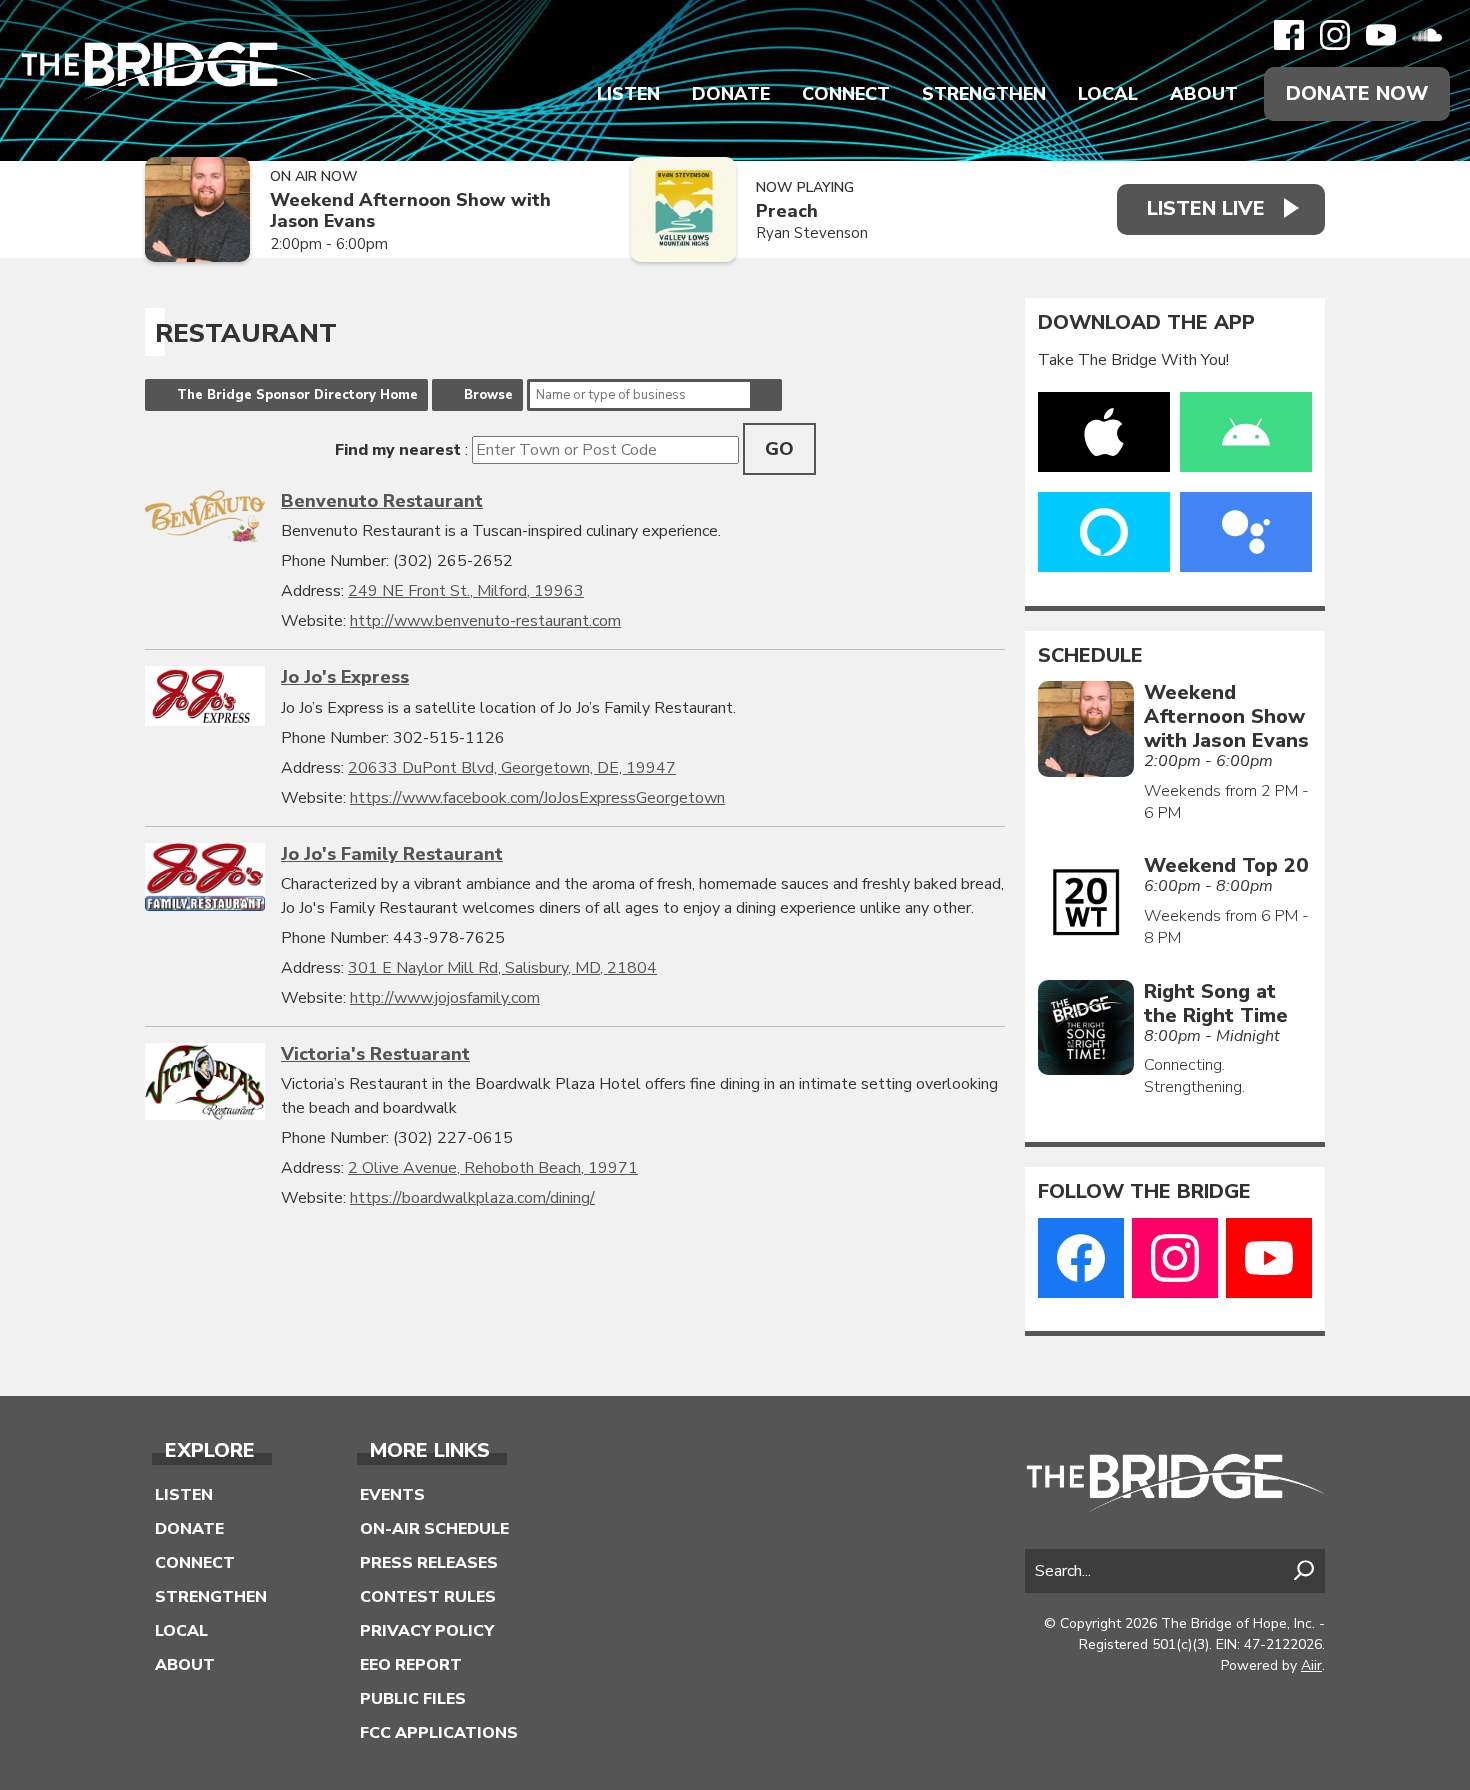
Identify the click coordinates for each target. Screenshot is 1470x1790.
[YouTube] (1381, 35)
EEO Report (411, 1665)
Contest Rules (428, 1597)
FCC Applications (439, 1733)
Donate (731, 94)
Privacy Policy (427, 1631)
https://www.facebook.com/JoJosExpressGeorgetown (537, 798)
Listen (628, 94)
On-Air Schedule (434, 1529)
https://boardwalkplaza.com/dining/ (472, 1198)
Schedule (1090, 656)
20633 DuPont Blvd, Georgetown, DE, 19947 (512, 768)
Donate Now (1357, 93)
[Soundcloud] (1427, 35)
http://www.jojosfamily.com (445, 998)
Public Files (413, 1699)
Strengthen (984, 94)
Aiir (1311, 1665)
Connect (846, 94)
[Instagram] (1335, 35)
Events (392, 1495)
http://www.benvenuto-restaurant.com (485, 621)
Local (1108, 94)
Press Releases (429, 1563)
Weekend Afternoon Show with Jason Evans (410, 210)
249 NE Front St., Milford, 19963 (466, 591)
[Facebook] (1289, 35)
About (1204, 94)
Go (779, 449)
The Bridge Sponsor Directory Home (297, 395)
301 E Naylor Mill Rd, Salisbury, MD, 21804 (502, 968)
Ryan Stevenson (812, 233)
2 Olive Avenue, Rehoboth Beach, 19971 (493, 1168)
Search (766, 395)
